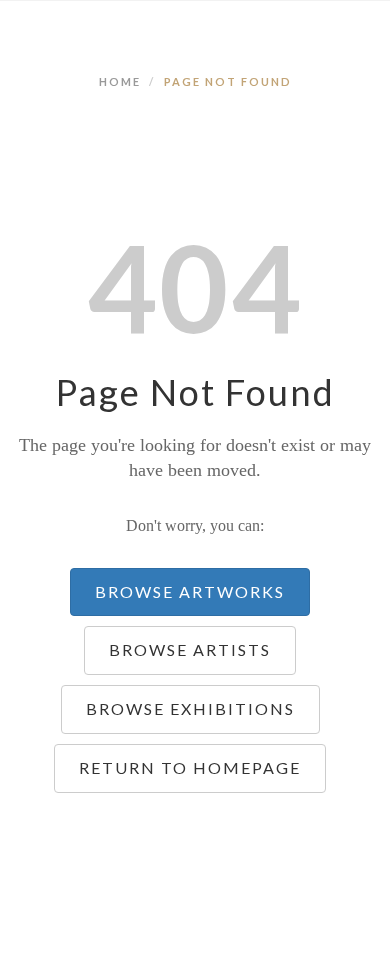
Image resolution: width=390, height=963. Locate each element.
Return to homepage (190, 767)
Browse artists (190, 649)
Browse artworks (190, 591)
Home (120, 81)
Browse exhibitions (190, 708)
